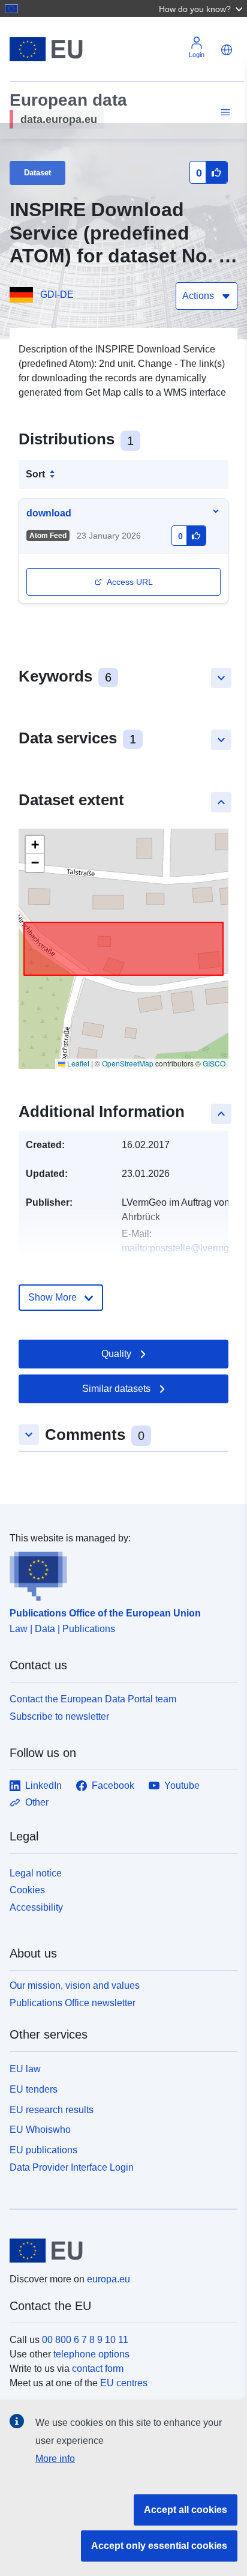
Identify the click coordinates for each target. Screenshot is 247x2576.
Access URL (130, 582)
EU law (25, 2069)
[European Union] (119, 2251)
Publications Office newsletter (73, 2003)
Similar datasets (116, 1389)
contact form (98, 2369)
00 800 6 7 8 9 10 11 (85, 2340)
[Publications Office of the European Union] (119, 1573)
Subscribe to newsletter (59, 1716)
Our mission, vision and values (75, 1985)
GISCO (214, 1063)
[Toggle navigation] (224, 113)
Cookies (27, 1890)
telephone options (91, 2354)
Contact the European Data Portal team (93, 1699)
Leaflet (77, 1063)
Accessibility (36, 1907)
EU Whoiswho (40, 2130)
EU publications (43, 2150)
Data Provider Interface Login (72, 2167)
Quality (116, 1354)
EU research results (52, 2110)
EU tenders (34, 2089)
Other (37, 1802)
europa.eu (109, 2279)
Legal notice (36, 1873)
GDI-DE (57, 295)
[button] (202, 8)
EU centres (124, 2383)
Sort (35, 474)
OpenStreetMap (128, 1063)
